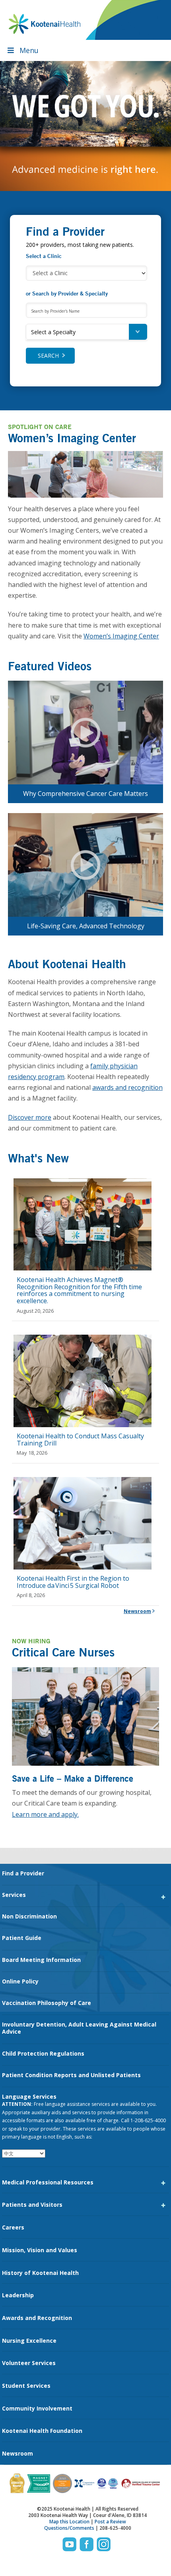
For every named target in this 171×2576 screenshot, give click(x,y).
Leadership (18, 2295)
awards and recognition (127, 1087)
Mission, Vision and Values (40, 2250)
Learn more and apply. (45, 1814)
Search (48, 355)
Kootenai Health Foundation (42, 2431)
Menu (29, 50)
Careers (13, 2227)
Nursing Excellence (29, 2341)
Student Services (26, 2386)
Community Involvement (37, 2408)
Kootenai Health (45, 24)
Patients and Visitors (32, 2205)
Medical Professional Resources (48, 2182)
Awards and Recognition (37, 2318)
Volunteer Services (29, 2363)
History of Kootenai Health (40, 2273)
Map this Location (69, 2522)
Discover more (30, 1117)
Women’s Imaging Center (121, 636)
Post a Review (110, 2522)
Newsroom (137, 1611)
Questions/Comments (69, 2528)
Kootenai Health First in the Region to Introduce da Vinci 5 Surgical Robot (73, 1582)
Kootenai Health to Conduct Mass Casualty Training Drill (80, 1440)
